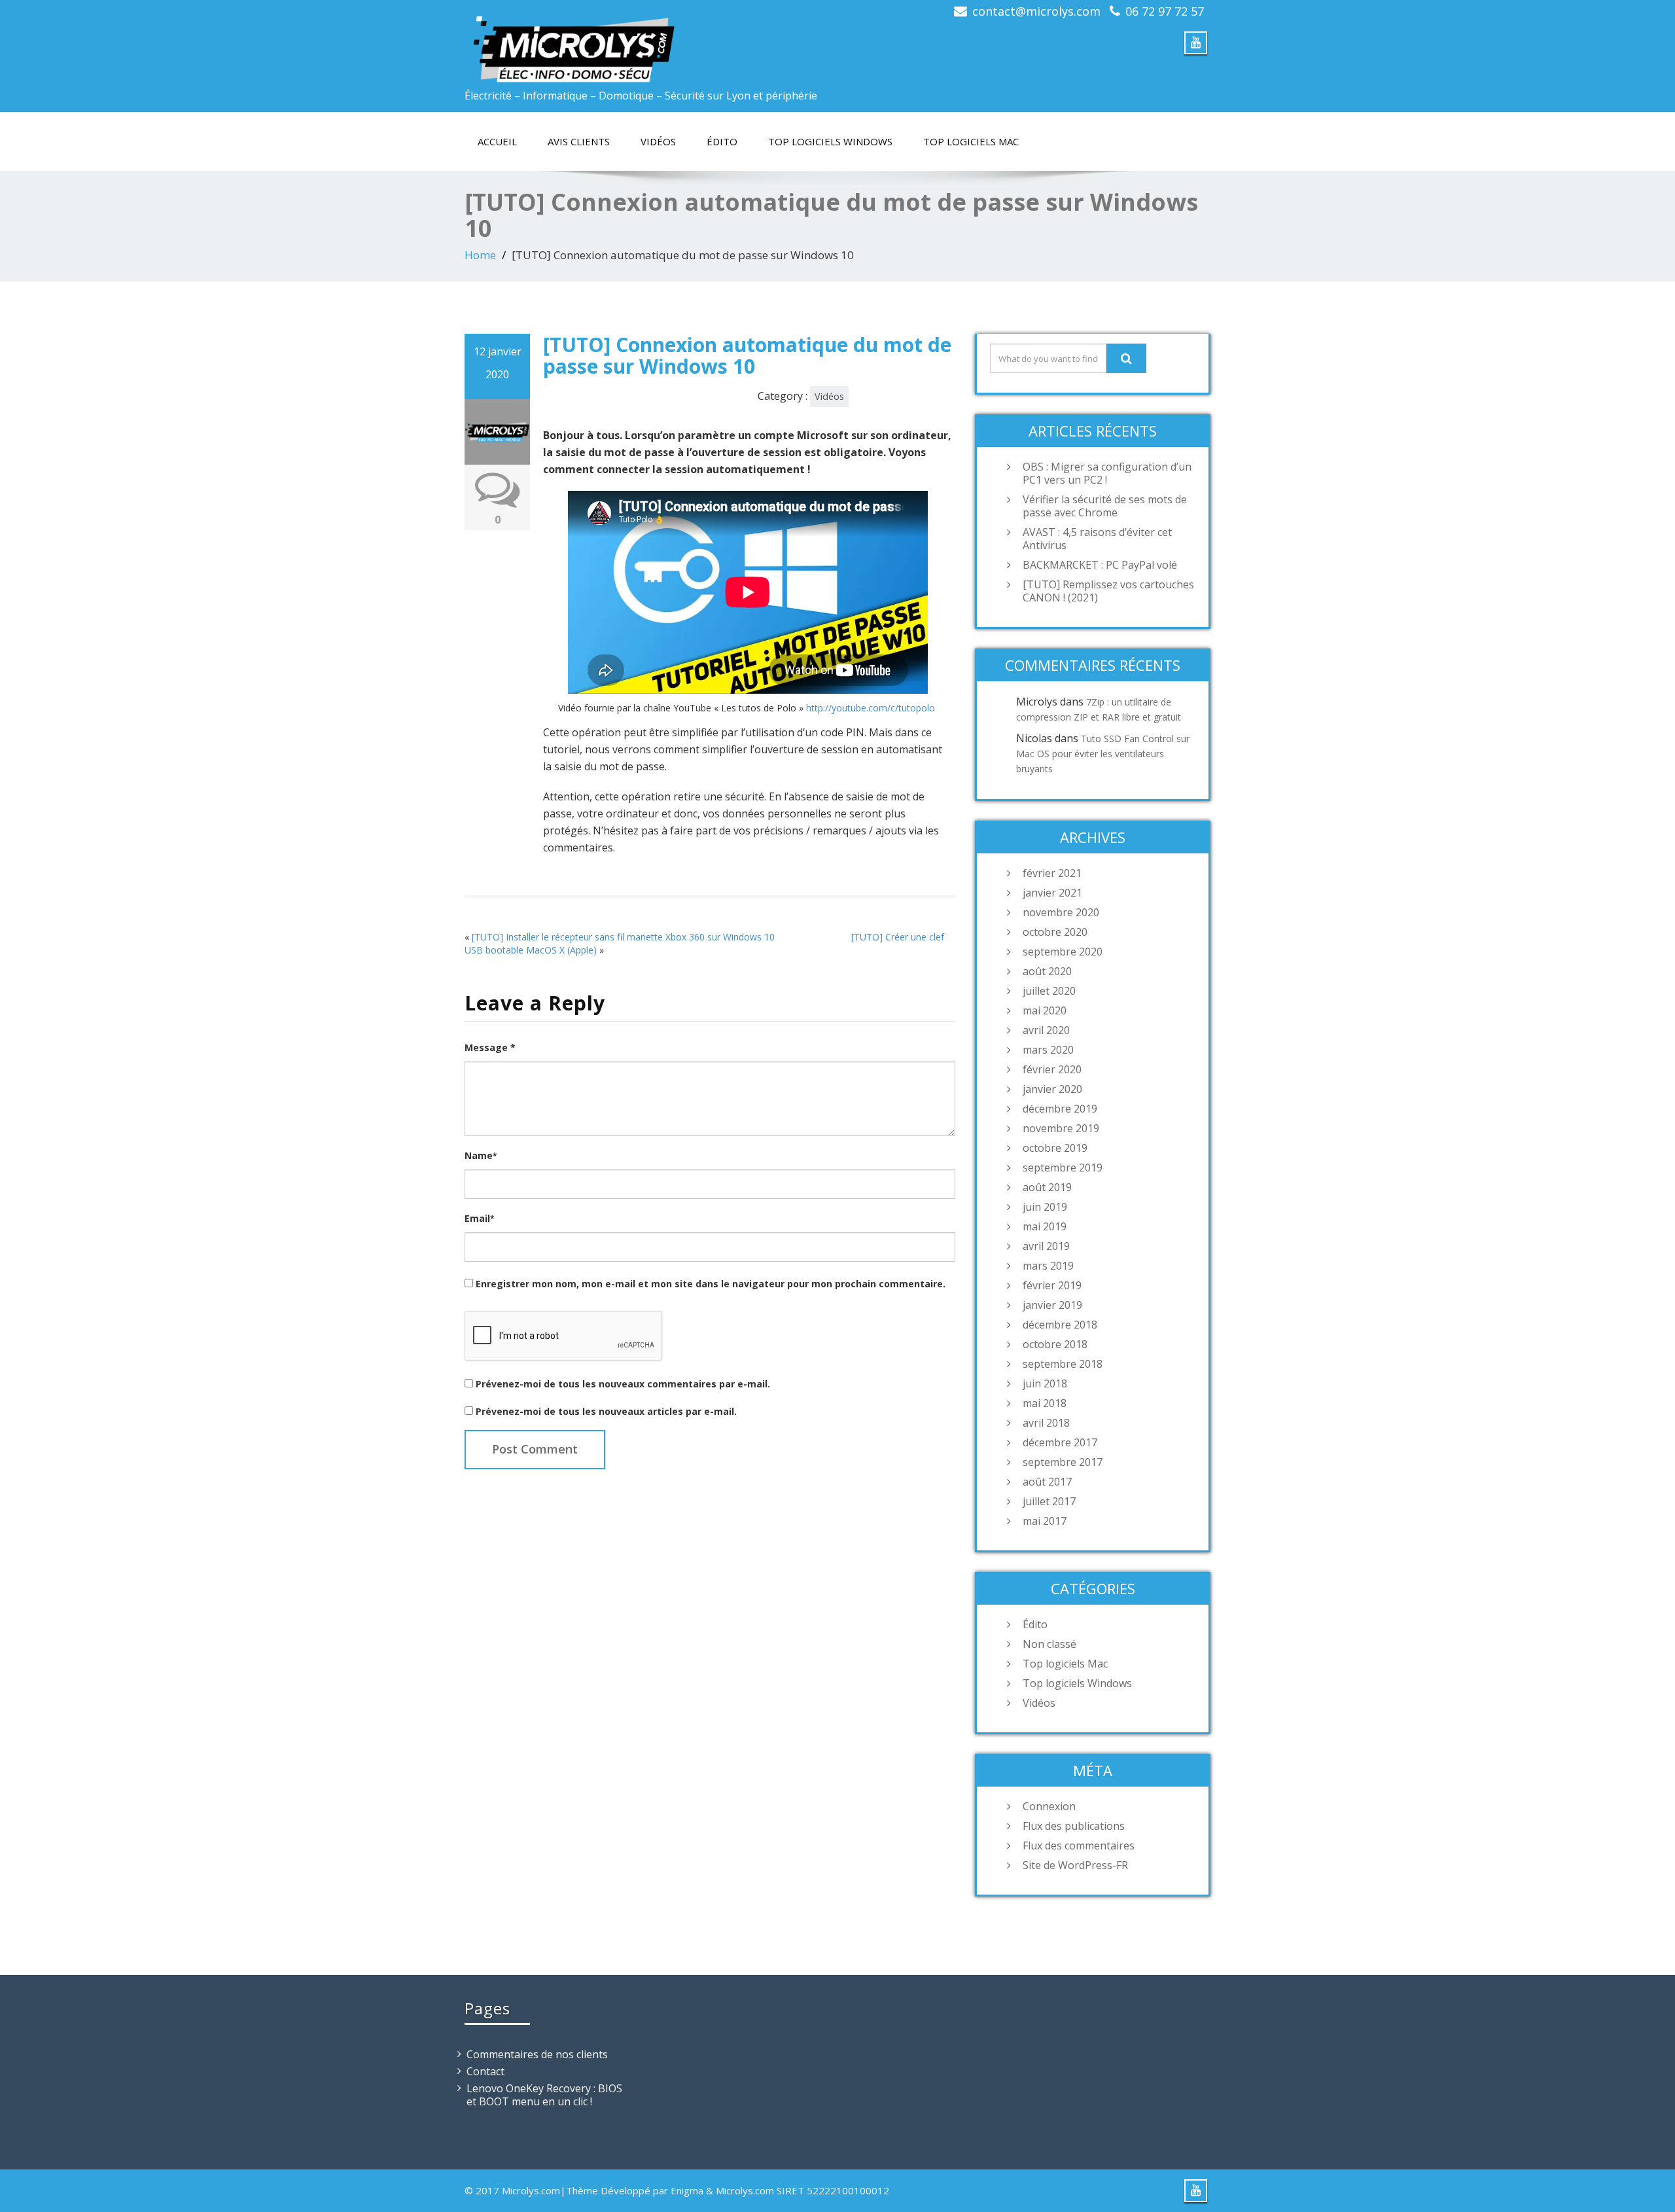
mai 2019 (1045, 1226)
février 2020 (1052, 1069)
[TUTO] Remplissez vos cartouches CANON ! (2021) (1108, 591)
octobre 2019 (1055, 1148)
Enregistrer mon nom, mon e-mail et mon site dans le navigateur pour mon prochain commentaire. (711, 1284)
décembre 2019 (1060, 1109)
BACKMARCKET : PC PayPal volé (1100, 565)
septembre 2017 (1063, 1462)
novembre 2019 (1061, 1128)
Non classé (1049, 1644)
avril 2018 (1046, 1423)
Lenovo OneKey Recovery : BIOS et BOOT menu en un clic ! (544, 2095)
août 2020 (1047, 971)
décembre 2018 (1060, 1325)
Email (479, 1218)
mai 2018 (1045, 1403)
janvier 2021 (1052, 893)
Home (480, 255)
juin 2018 (1045, 1383)
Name (481, 1155)
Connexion (1049, 1806)
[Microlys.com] (646, 42)
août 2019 (1047, 1187)
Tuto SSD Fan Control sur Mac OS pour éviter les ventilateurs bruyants (1103, 754)
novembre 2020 (1061, 912)
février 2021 (1052, 873)
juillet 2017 (1049, 1501)
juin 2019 (1045, 1207)
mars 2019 (1048, 1266)
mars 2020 (1048, 1050)
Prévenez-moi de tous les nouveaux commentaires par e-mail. (623, 1384)
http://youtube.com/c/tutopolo (871, 708)
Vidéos (658, 141)
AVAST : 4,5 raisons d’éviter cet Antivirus (1097, 539)
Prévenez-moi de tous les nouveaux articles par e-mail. (606, 1411)
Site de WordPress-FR (1075, 1865)
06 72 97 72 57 (1165, 11)
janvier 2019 (1052, 1305)
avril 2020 (1046, 1030)
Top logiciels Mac (971, 141)
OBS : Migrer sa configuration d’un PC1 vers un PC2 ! (1107, 473)
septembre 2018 (1063, 1364)
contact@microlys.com (1036, 11)
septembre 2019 (1063, 1168)
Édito (722, 141)
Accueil (497, 141)
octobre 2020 (1055, 932)
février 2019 (1052, 1285)
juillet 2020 (1049, 991)
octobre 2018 (1055, 1344)
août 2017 (1047, 1482)
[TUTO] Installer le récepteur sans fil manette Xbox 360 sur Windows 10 (623, 937)
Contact (485, 2071)
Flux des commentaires (1079, 1846)
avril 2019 (1046, 1246)
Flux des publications (1074, 1826)
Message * (490, 1047)
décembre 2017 (1060, 1442)
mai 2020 (1045, 1010)
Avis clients (579, 141)
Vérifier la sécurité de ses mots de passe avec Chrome (1105, 506)
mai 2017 (1045, 1521)
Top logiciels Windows (830, 141)
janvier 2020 (1052, 1089)
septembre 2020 (1063, 952)
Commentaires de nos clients (537, 2054)
